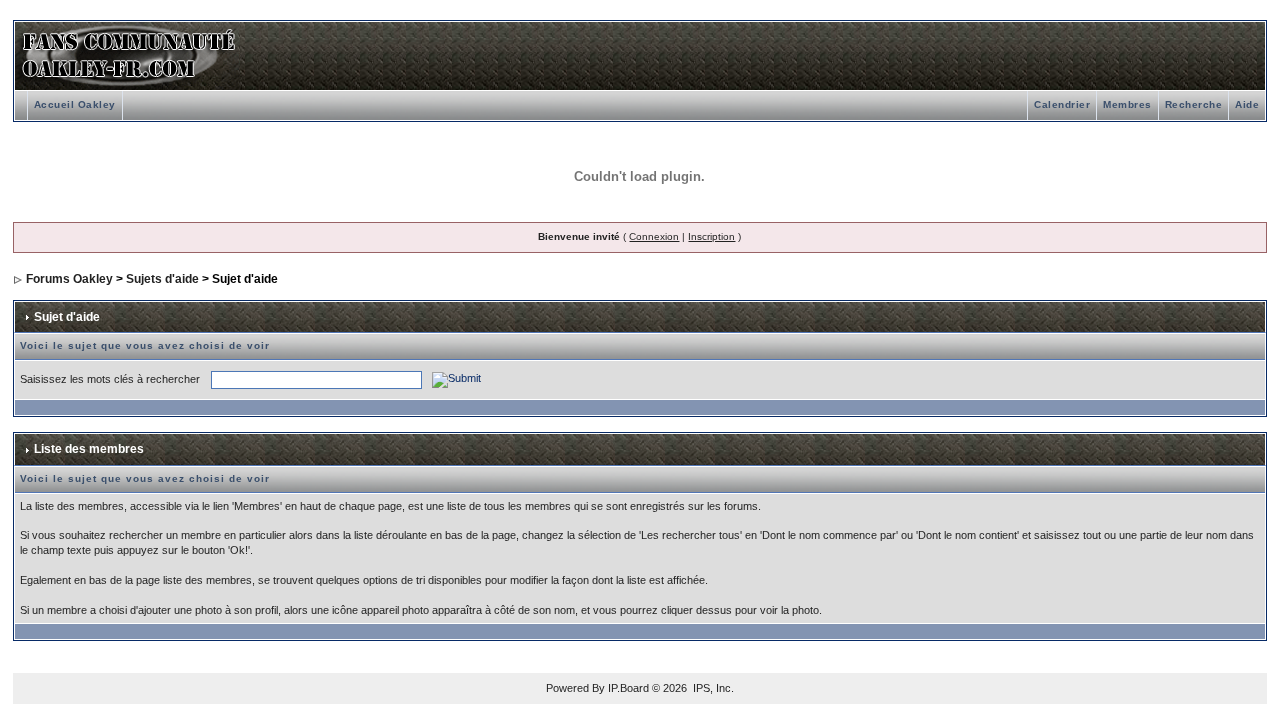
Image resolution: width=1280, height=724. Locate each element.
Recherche (1194, 104)
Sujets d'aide (162, 279)
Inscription (711, 236)
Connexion (654, 236)
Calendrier (1062, 104)
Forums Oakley (69, 279)
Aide (1247, 104)
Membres (1127, 104)
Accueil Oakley (75, 104)
